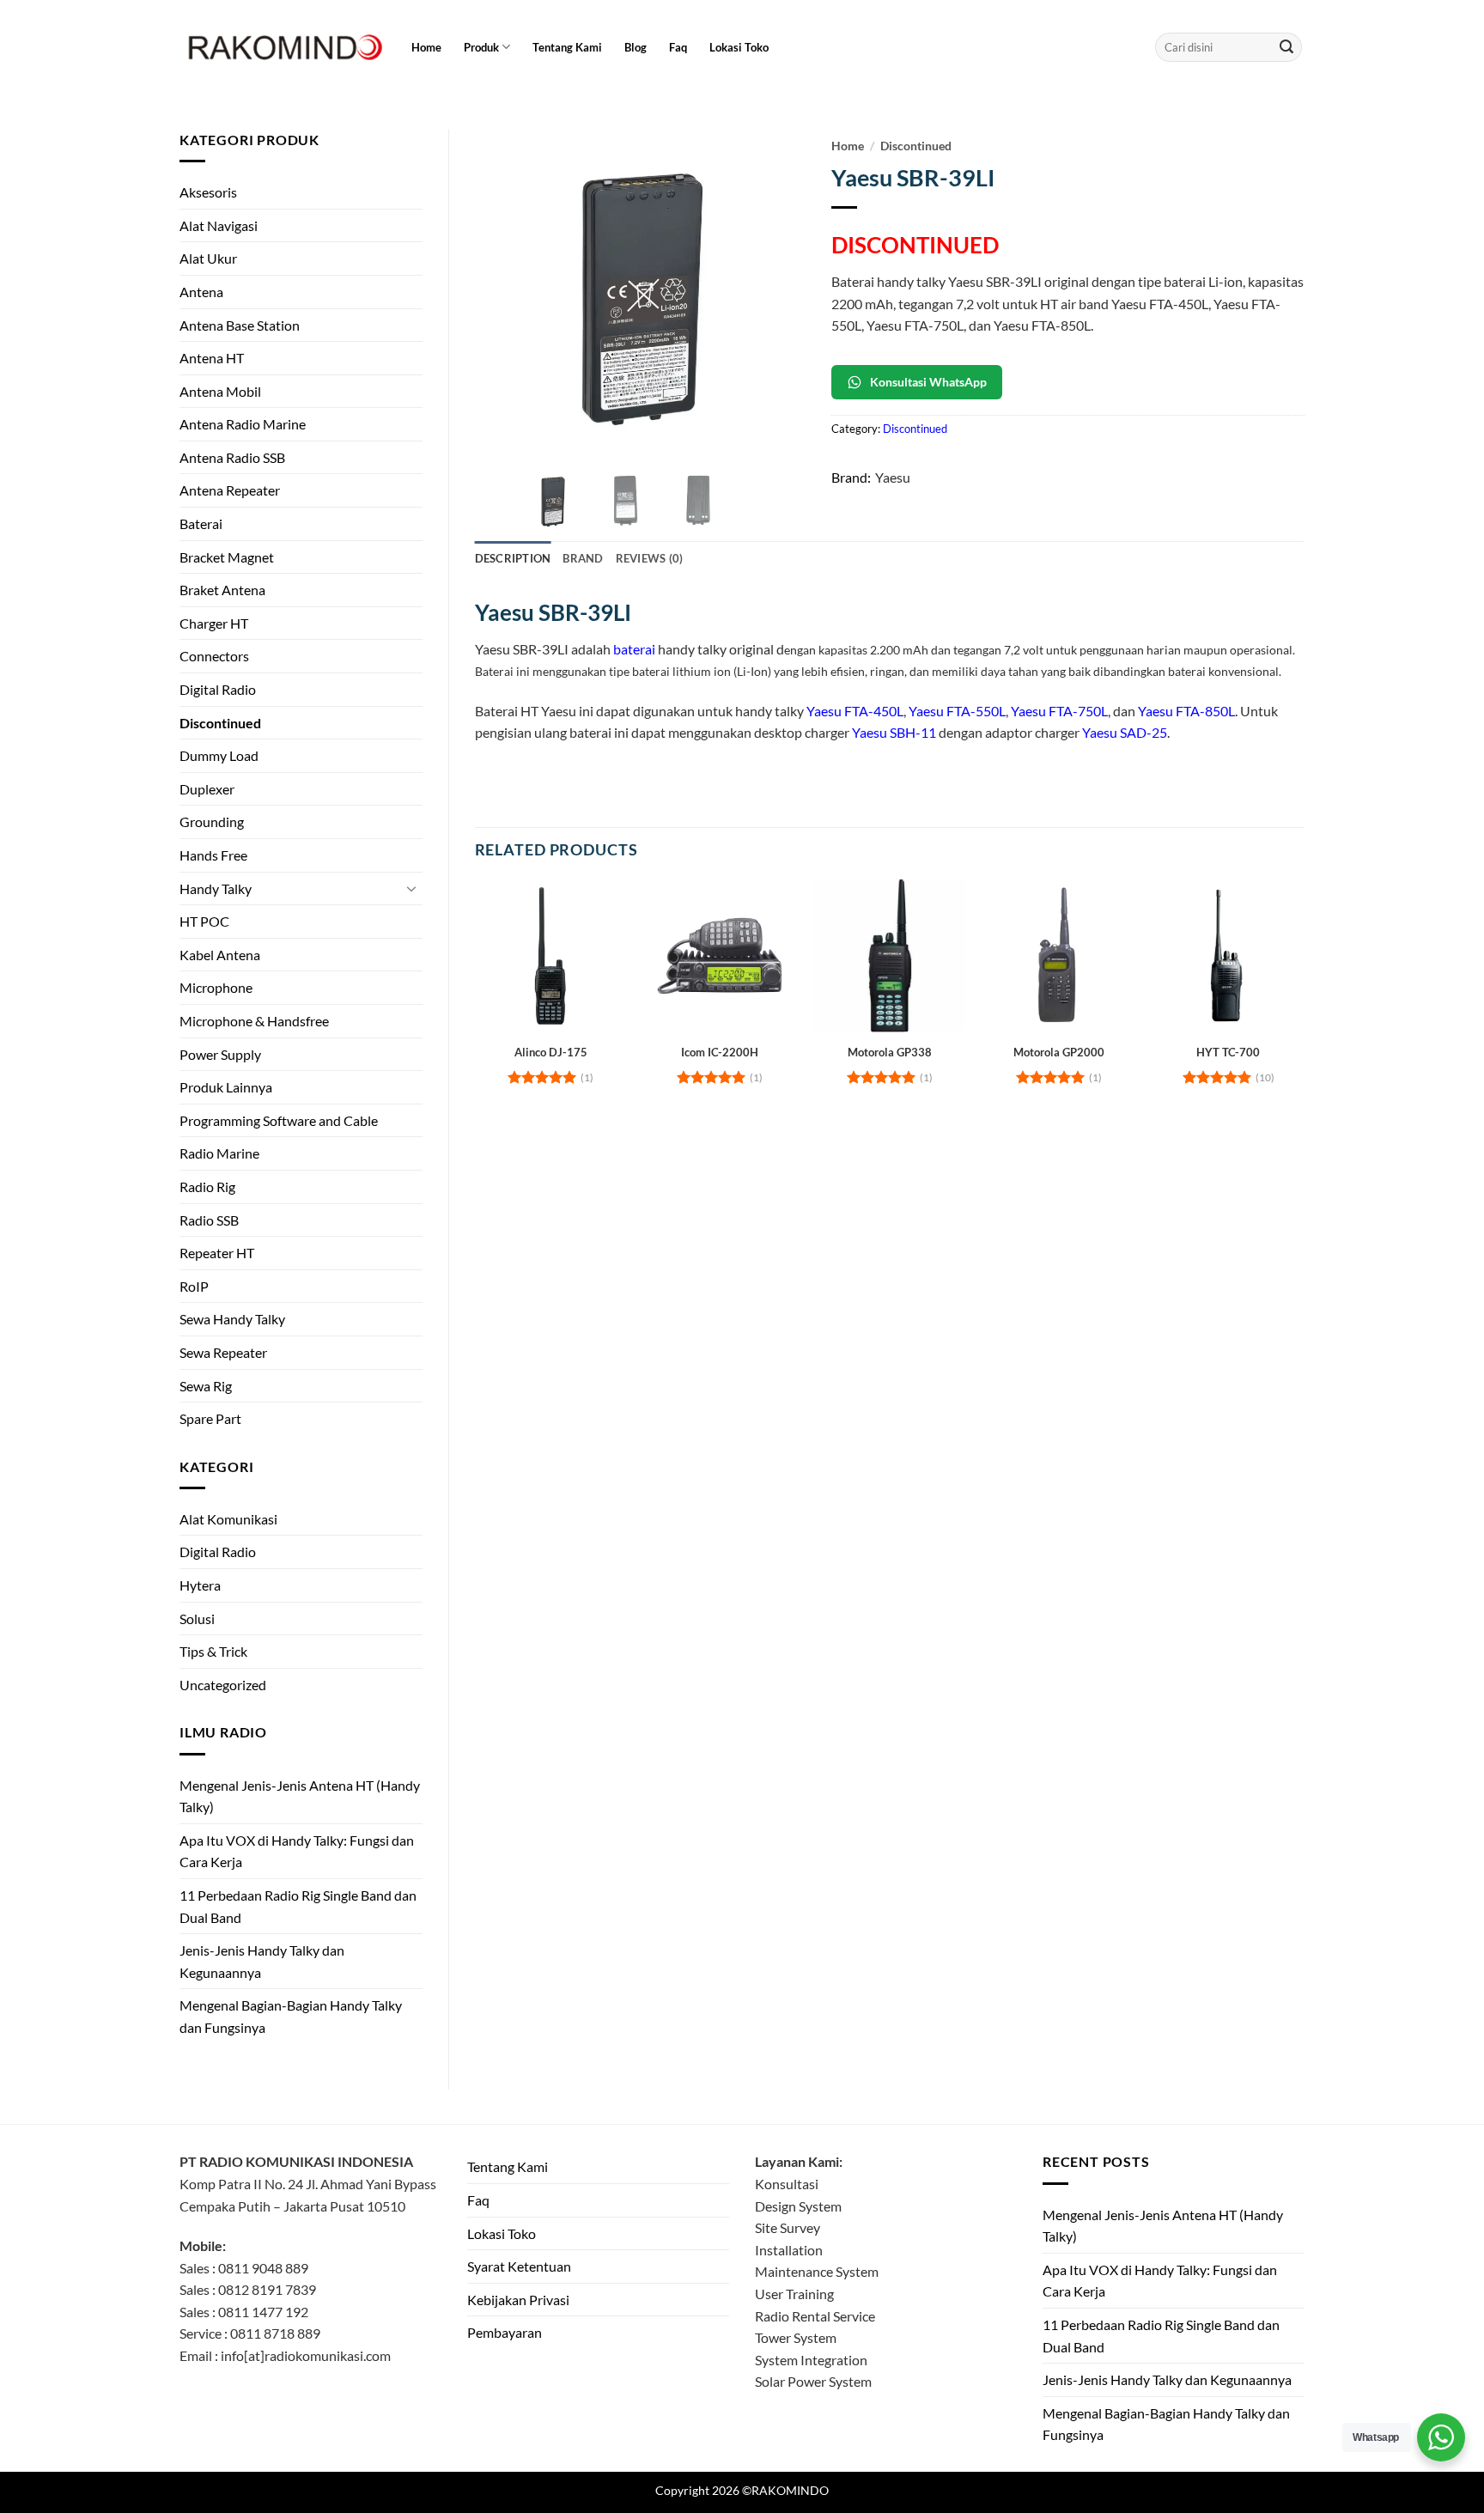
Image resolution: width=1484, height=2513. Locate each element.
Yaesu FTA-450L (855, 711)
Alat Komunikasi (228, 1519)
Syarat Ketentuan (519, 2266)
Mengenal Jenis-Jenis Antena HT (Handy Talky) (300, 1796)
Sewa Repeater (223, 1352)
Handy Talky (216, 888)
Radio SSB (209, 1220)
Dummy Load (219, 755)
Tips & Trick (213, 1651)
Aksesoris (208, 192)
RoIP (194, 1286)
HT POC (204, 921)
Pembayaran (505, 2332)
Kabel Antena (220, 955)
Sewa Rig (206, 1386)
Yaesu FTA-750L (1059, 711)
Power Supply (220, 1054)
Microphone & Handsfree (254, 1021)
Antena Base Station (240, 325)
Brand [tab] (583, 558)
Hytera (200, 1585)
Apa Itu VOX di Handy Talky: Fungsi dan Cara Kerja (297, 1851)
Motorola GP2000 (1059, 1052)
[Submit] (1286, 47)
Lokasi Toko (739, 47)
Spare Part (210, 1418)
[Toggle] (412, 888)
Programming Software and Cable (279, 1120)
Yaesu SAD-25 (1125, 732)
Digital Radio (218, 689)
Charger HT (214, 623)
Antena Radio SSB (232, 457)
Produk (481, 47)
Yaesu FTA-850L (1186, 711)
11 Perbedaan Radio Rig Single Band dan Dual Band (298, 1906)
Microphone (216, 987)
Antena (201, 292)
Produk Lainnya (226, 1087)
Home (426, 47)
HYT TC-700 (1228, 1052)
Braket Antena (222, 590)
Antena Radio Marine (243, 424)
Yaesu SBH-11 (894, 732)
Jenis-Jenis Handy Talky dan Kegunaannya (262, 1961)
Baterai (201, 523)
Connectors (214, 656)
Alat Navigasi (219, 225)
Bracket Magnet (227, 557)
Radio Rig (207, 1187)
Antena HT (212, 358)
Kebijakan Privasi (518, 2300)
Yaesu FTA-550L (957, 711)
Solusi (197, 1619)
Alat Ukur (208, 258)
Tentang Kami (567, 47)
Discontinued (220, 723)
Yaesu (893, 477)
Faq (678, 47)
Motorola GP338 (890, 1052)
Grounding (212, 821)
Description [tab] (513, 558)
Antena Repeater (230, 490)
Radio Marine (219, 1153)
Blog (636, 47)
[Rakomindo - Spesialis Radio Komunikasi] (283, 47)
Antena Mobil (220, 391)
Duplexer (207, 789)
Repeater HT (217, 1253)
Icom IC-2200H (720, 1052)
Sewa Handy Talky (232, 1319)
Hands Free (213, 855)
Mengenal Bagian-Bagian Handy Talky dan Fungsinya (291, 2016)
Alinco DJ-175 (551, 1052)
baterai (634, 649)
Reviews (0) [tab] (650, 558)
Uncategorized (223, 1685)
